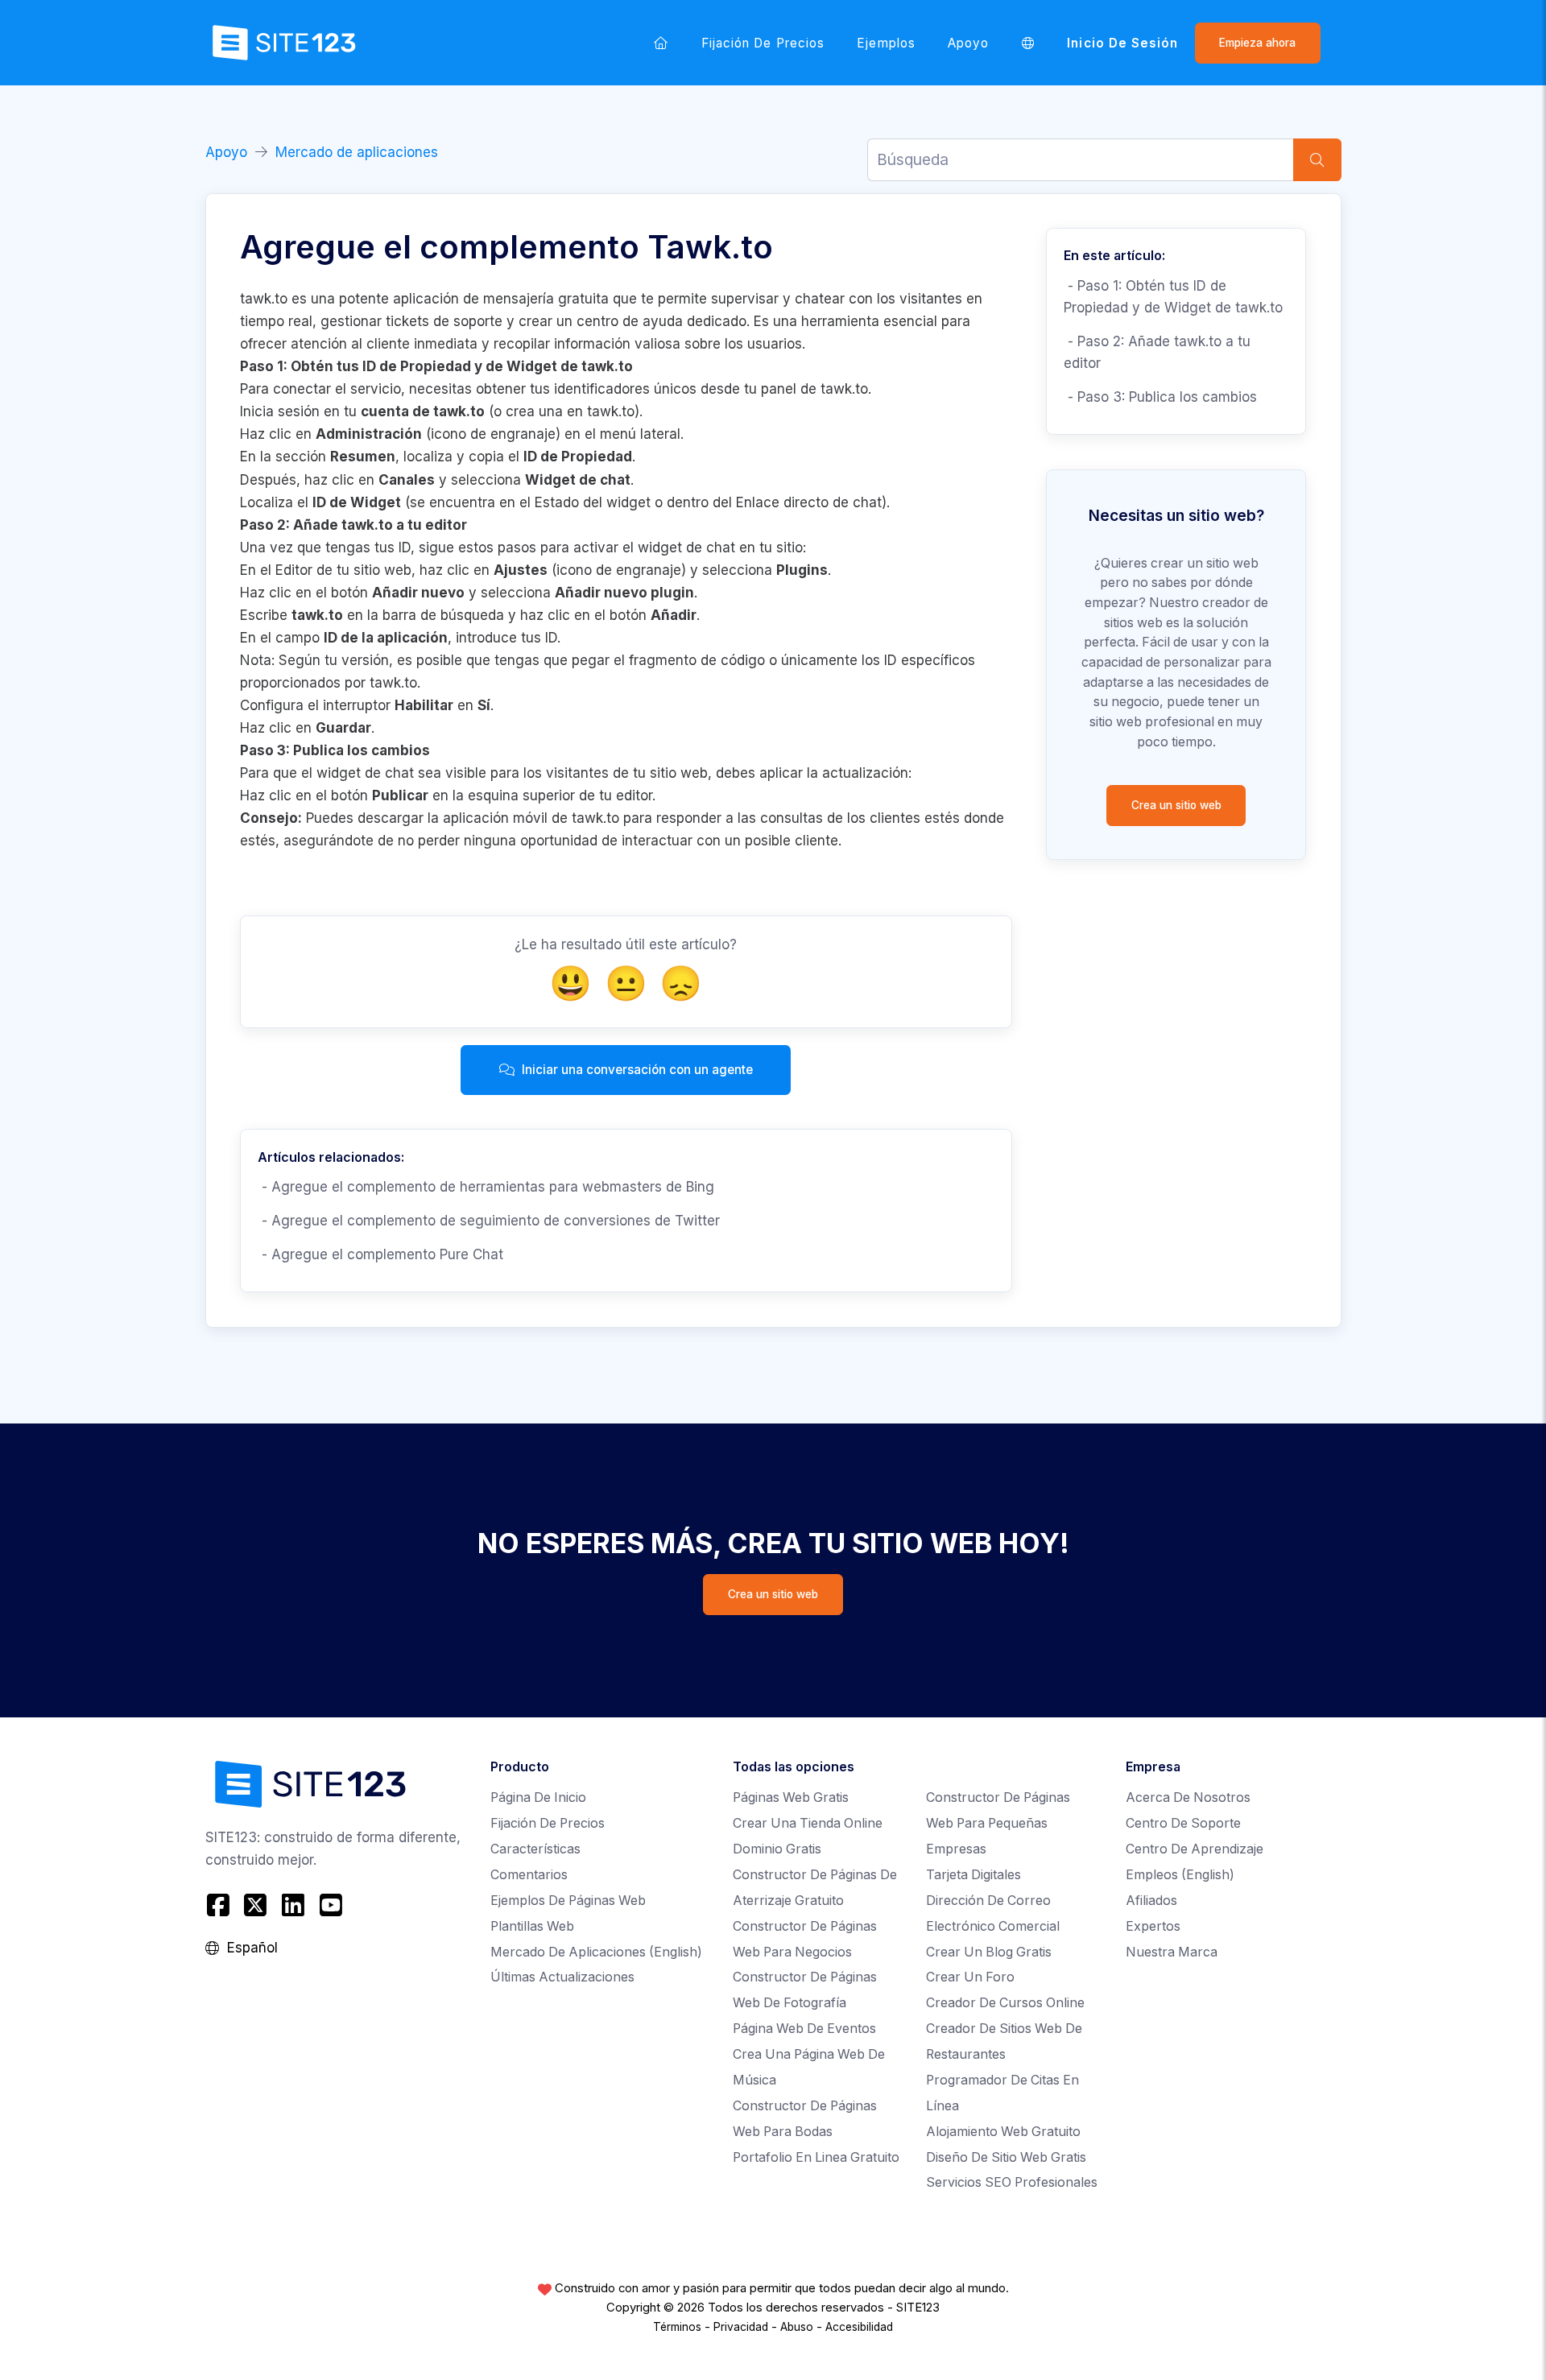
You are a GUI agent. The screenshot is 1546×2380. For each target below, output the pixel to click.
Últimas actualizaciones (562, 1977)
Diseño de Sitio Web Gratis (1006, 2157)
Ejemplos (886, 43)
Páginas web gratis (791, 1797)
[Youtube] (331, 1905)
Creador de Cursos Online (1005, 2003)
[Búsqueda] (1317, 160)
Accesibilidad (859, 2327)
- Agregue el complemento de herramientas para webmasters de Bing (486, 1187)
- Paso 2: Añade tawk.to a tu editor (1157, 352)
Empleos (1180, 1875)
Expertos (1153, 1926)
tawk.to (611, 411)
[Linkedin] (293, 1905)
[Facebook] (220, 1905)
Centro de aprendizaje (1195, 1849)
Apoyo (968, 43)
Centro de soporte (1183, 1823)
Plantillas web (532, 1926)
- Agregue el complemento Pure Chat (380, 1254)
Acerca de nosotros (1188, 1797)
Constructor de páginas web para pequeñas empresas (998, 1823)
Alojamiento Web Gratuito (1003, 2132)
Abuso (797, 2327)
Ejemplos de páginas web (568, 1901)
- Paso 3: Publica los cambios (1160, 397)
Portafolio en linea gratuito (816, 2157)
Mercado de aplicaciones (357, 152)
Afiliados (1151, 1901)
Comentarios (529, 1875)
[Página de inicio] (661, 43)
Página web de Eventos (804, 2029)
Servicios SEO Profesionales (1012, 2182)
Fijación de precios (763, 43)
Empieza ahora (1257, 43)
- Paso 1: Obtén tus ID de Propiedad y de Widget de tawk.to (1173, 297)
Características (535, 1849)
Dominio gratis (777, 1849)
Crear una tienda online (808, 1823)
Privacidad (741, 2327)
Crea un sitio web (1176, 805)
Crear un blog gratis (989, 1952)
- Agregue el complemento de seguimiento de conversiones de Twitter (489, 1221)
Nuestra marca (1172, 1952)
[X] (256, 1905)
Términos (677, 2327)
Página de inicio (538, 1797)
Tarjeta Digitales (973, 1875)
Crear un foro (970, 1977)
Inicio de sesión (1122, 43)
